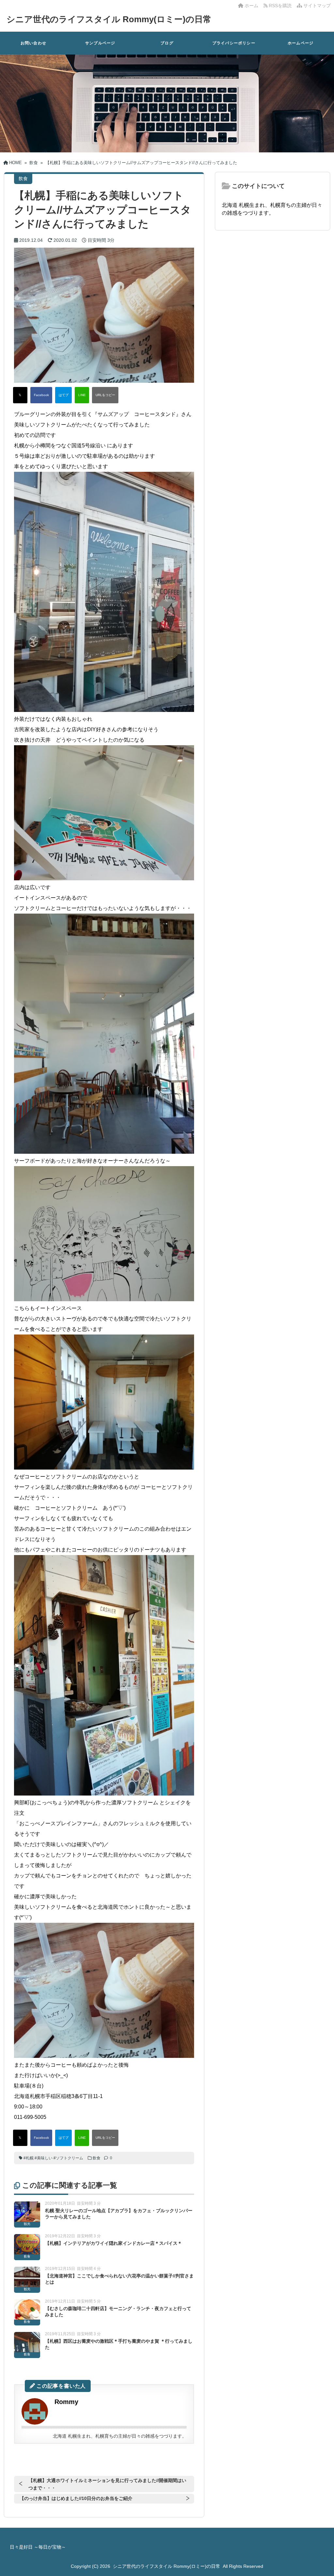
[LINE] (82, 395)
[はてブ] (63, 395)
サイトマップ (316, 6)
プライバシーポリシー (234, 43)
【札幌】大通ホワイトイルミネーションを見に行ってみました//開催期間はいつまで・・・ (107, 2484)
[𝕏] (20, 395)
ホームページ (301, 43)
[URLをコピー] (105, 395)
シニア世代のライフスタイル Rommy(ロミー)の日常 (109, 19)
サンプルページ (100, 43)
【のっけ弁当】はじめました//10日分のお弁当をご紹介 (76, 2498)
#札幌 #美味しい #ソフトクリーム (53, 2158)
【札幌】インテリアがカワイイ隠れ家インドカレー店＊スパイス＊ (114, 2243)
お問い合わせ (33, 43)
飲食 (97, 2158)
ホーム (251, 6)
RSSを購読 (281, 6)
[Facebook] (41, 395)
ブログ (167, 43)
